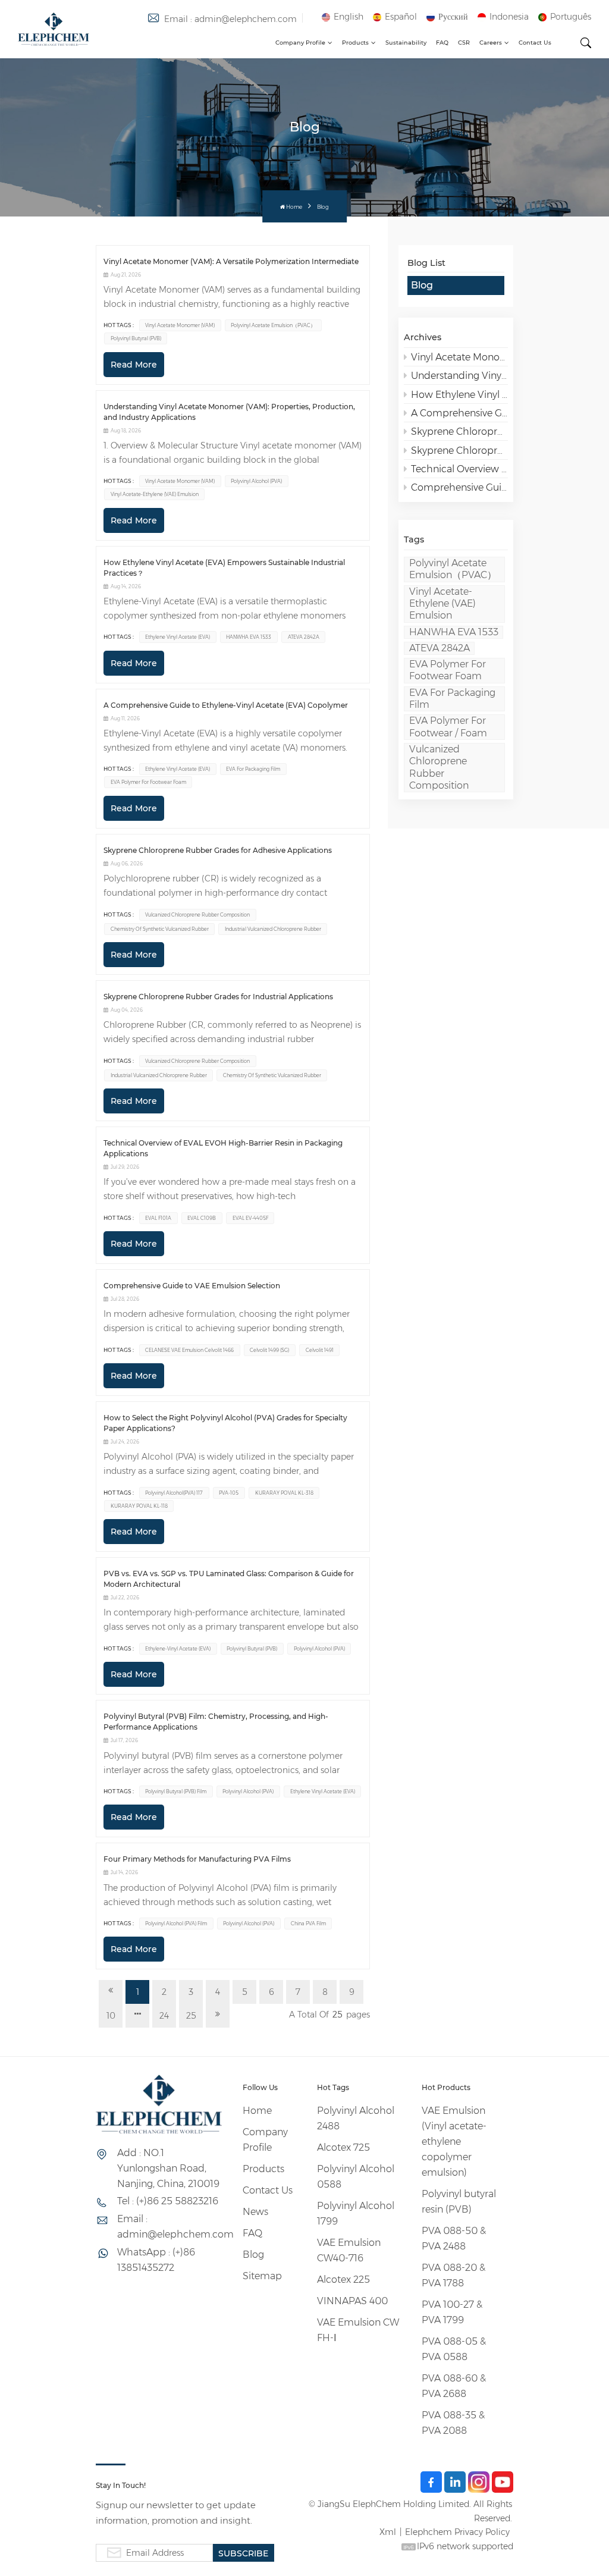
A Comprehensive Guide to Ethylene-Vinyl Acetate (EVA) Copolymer (459, 413)
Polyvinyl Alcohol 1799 (356, 2213)
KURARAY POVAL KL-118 (139, 1506)
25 (191, 2016)
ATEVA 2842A (440, 648)
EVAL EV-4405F (250, 1218)
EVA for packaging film (452, 699)
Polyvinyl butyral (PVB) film (176, 1791)
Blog (422, 285)
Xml (388, 2532)
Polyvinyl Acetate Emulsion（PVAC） (453, 569)
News (255, 2212)
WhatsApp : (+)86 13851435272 (156, 2260)
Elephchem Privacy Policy (457, 2532)
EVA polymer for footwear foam (448, 670)
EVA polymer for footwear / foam (448, 727)
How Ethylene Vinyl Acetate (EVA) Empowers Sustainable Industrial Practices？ (459, 395)
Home (294, 207)
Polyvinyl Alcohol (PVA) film (176, 1924)
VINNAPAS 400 (352, 2301)
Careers (491, 43)
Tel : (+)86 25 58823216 (168, 2201)
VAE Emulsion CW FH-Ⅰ (358, 2330)
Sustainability (406, 43)
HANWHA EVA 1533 (454, 632)
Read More (134, 365)
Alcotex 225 (343, 2280)
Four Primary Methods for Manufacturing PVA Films (197, 1859)
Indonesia (509, 17)
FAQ (442, 43)
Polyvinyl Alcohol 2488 (356, 2118)
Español (401, 17)
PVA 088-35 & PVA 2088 (453, 2423)
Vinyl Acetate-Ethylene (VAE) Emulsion (442, 604)
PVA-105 (229, 1493)
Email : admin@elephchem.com (230, 19)
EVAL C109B (202, 1218)
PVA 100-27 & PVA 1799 (452, 2312)
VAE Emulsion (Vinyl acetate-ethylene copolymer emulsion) (454, 2142)
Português (571, 17)
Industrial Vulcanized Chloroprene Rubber (273, 929)
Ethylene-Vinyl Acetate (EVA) (178, 1649)
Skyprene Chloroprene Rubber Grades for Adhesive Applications (459, 432)
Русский (453, 17)
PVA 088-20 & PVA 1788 (453, 2275)
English (349, 17)
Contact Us (535, 43)
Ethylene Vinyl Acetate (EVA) (178, 637)
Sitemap (262, 2276)
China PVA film (308, 1924)
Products (355, 43)
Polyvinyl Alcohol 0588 (356, 2177)
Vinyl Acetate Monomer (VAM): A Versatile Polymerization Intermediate (459, 357)
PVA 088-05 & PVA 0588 (454, 2349)
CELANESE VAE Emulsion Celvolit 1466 (189, 1350)
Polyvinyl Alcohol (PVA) (256, 481)
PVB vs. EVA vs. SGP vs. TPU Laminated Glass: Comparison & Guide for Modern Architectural (229, 1579)
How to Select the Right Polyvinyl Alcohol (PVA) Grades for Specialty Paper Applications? (225, 1423)
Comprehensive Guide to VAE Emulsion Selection (459, 487)
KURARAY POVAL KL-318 (284, 1493)
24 (164, 2016)
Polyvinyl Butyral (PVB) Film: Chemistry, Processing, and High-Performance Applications (216, 1722)
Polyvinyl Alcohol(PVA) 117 (174, 1493)
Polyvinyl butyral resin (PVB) (459, 2202)
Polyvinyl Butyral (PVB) (136, 338)
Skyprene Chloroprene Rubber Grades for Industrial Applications (459, 451)
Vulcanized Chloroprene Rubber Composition (439, 767)
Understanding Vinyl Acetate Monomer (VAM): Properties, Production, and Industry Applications (459, 376)
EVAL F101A (158, 1218)
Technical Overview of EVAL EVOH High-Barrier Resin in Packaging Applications (459, 469)
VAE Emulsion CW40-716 (349, 2250)
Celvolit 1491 (320, 1350)
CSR (464, 43)
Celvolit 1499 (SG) (269, 1350)
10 (111, 2016)
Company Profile (300, 43)
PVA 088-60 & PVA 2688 (454, 2386)
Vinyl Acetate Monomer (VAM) (180, 325)
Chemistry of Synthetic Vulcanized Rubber (160, 929)
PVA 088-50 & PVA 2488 (454, 2238)
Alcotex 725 (343, 2147)
